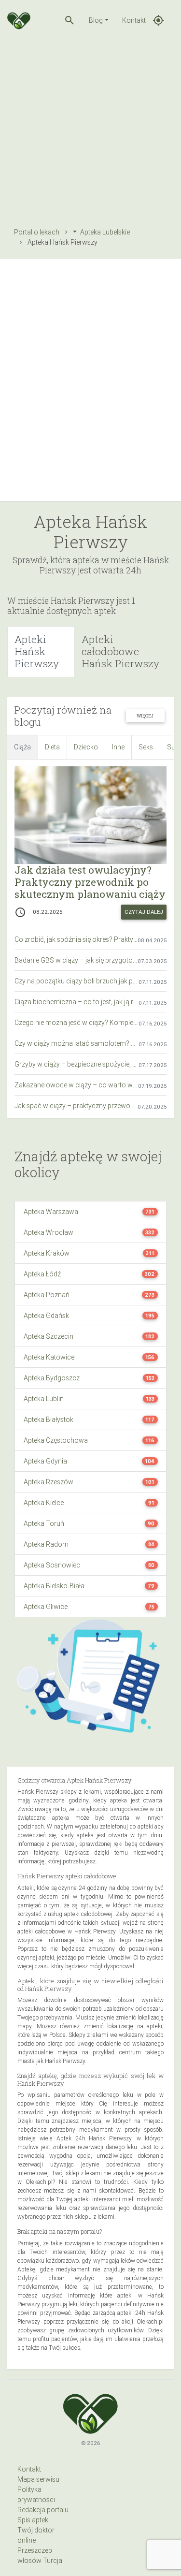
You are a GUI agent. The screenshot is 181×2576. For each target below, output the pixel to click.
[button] (70, 20)
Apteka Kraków (47, 1253)
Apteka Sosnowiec (52, 1565)
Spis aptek (33, 2520)
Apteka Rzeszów (49, 1482)
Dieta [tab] (52, 747)
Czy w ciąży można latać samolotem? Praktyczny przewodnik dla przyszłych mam (77, 1043)
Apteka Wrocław (49, 1232)
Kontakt (134, 20)
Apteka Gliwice (46, 1607)
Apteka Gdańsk (46, 1316)
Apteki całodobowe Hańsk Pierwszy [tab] (120, 651)
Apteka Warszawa (51, 1212)
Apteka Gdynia (45, 1461)
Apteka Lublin (44, 1399)
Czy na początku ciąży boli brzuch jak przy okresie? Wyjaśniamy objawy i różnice (77, 981)
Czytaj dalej (144, 912)
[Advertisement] (90, 131)
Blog (96, 20)
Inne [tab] (118, 747)
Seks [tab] (146, 747)
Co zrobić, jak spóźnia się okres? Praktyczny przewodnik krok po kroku (76, 939)
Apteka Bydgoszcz (52, 1378)
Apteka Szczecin (49, 1336)
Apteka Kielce (44, 1503)
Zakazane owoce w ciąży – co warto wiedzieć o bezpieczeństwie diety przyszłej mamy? (76, 1085)
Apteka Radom (46, 1544)
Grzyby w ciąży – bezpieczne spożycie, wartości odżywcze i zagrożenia (77, 1064)
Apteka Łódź (42, 1274)
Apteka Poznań (47, 1295)
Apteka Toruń (44, 1523)
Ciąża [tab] (22, 747)
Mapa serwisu (38, 2479)
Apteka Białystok (49, 1420)
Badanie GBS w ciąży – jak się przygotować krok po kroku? (76, 960)
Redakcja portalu (43, 2510)
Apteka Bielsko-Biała (54, 1586)
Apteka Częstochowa (56, 1440)
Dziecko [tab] (86, 747)
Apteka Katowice (49, 1357)
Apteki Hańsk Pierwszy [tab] (37, 651)
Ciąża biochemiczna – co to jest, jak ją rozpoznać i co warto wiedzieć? (77, 1002)
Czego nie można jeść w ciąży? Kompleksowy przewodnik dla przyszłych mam (77, 1023)
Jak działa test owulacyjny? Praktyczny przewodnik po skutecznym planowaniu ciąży (90, 882)
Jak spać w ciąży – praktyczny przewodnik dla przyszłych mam (76, 1106)
